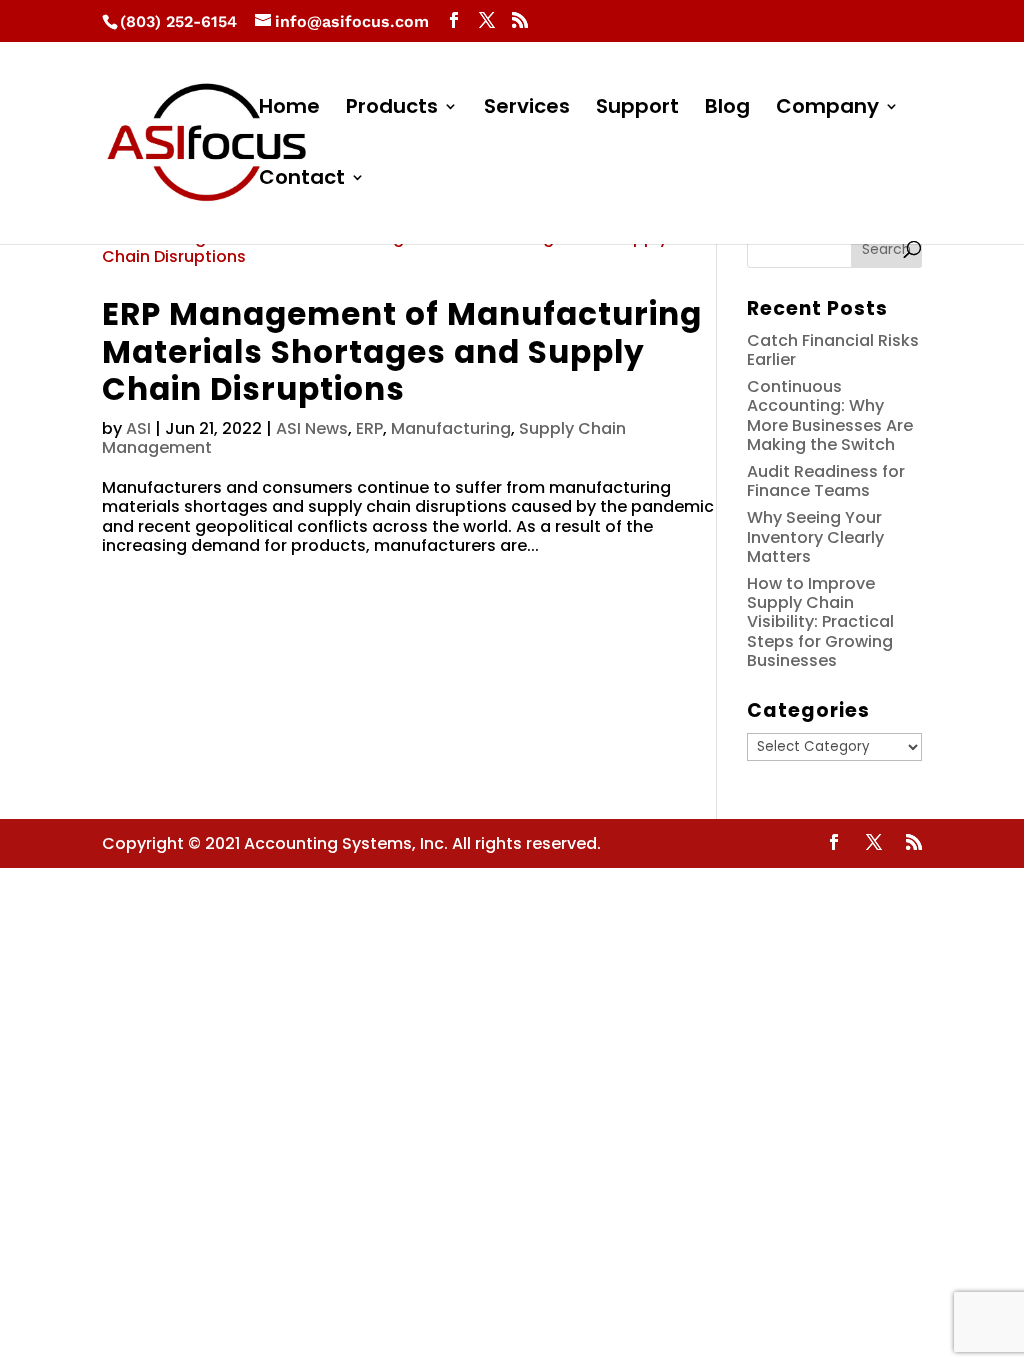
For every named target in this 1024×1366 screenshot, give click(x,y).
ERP (369, 428)
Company (827, 109)
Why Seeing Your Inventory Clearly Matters (815, 536)
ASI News (312, 428)
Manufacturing (451, 428)
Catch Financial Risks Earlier (833, 350)
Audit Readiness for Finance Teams (826, 481)
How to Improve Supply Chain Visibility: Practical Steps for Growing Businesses (820, 622)
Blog (727, 109)
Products (392, 109)
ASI (138, 428)
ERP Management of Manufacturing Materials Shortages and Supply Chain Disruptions (402, 351)
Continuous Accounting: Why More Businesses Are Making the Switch (830, 415)
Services (527, 109)
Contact (302, 180)
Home (289, 109)
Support (637, 109)
